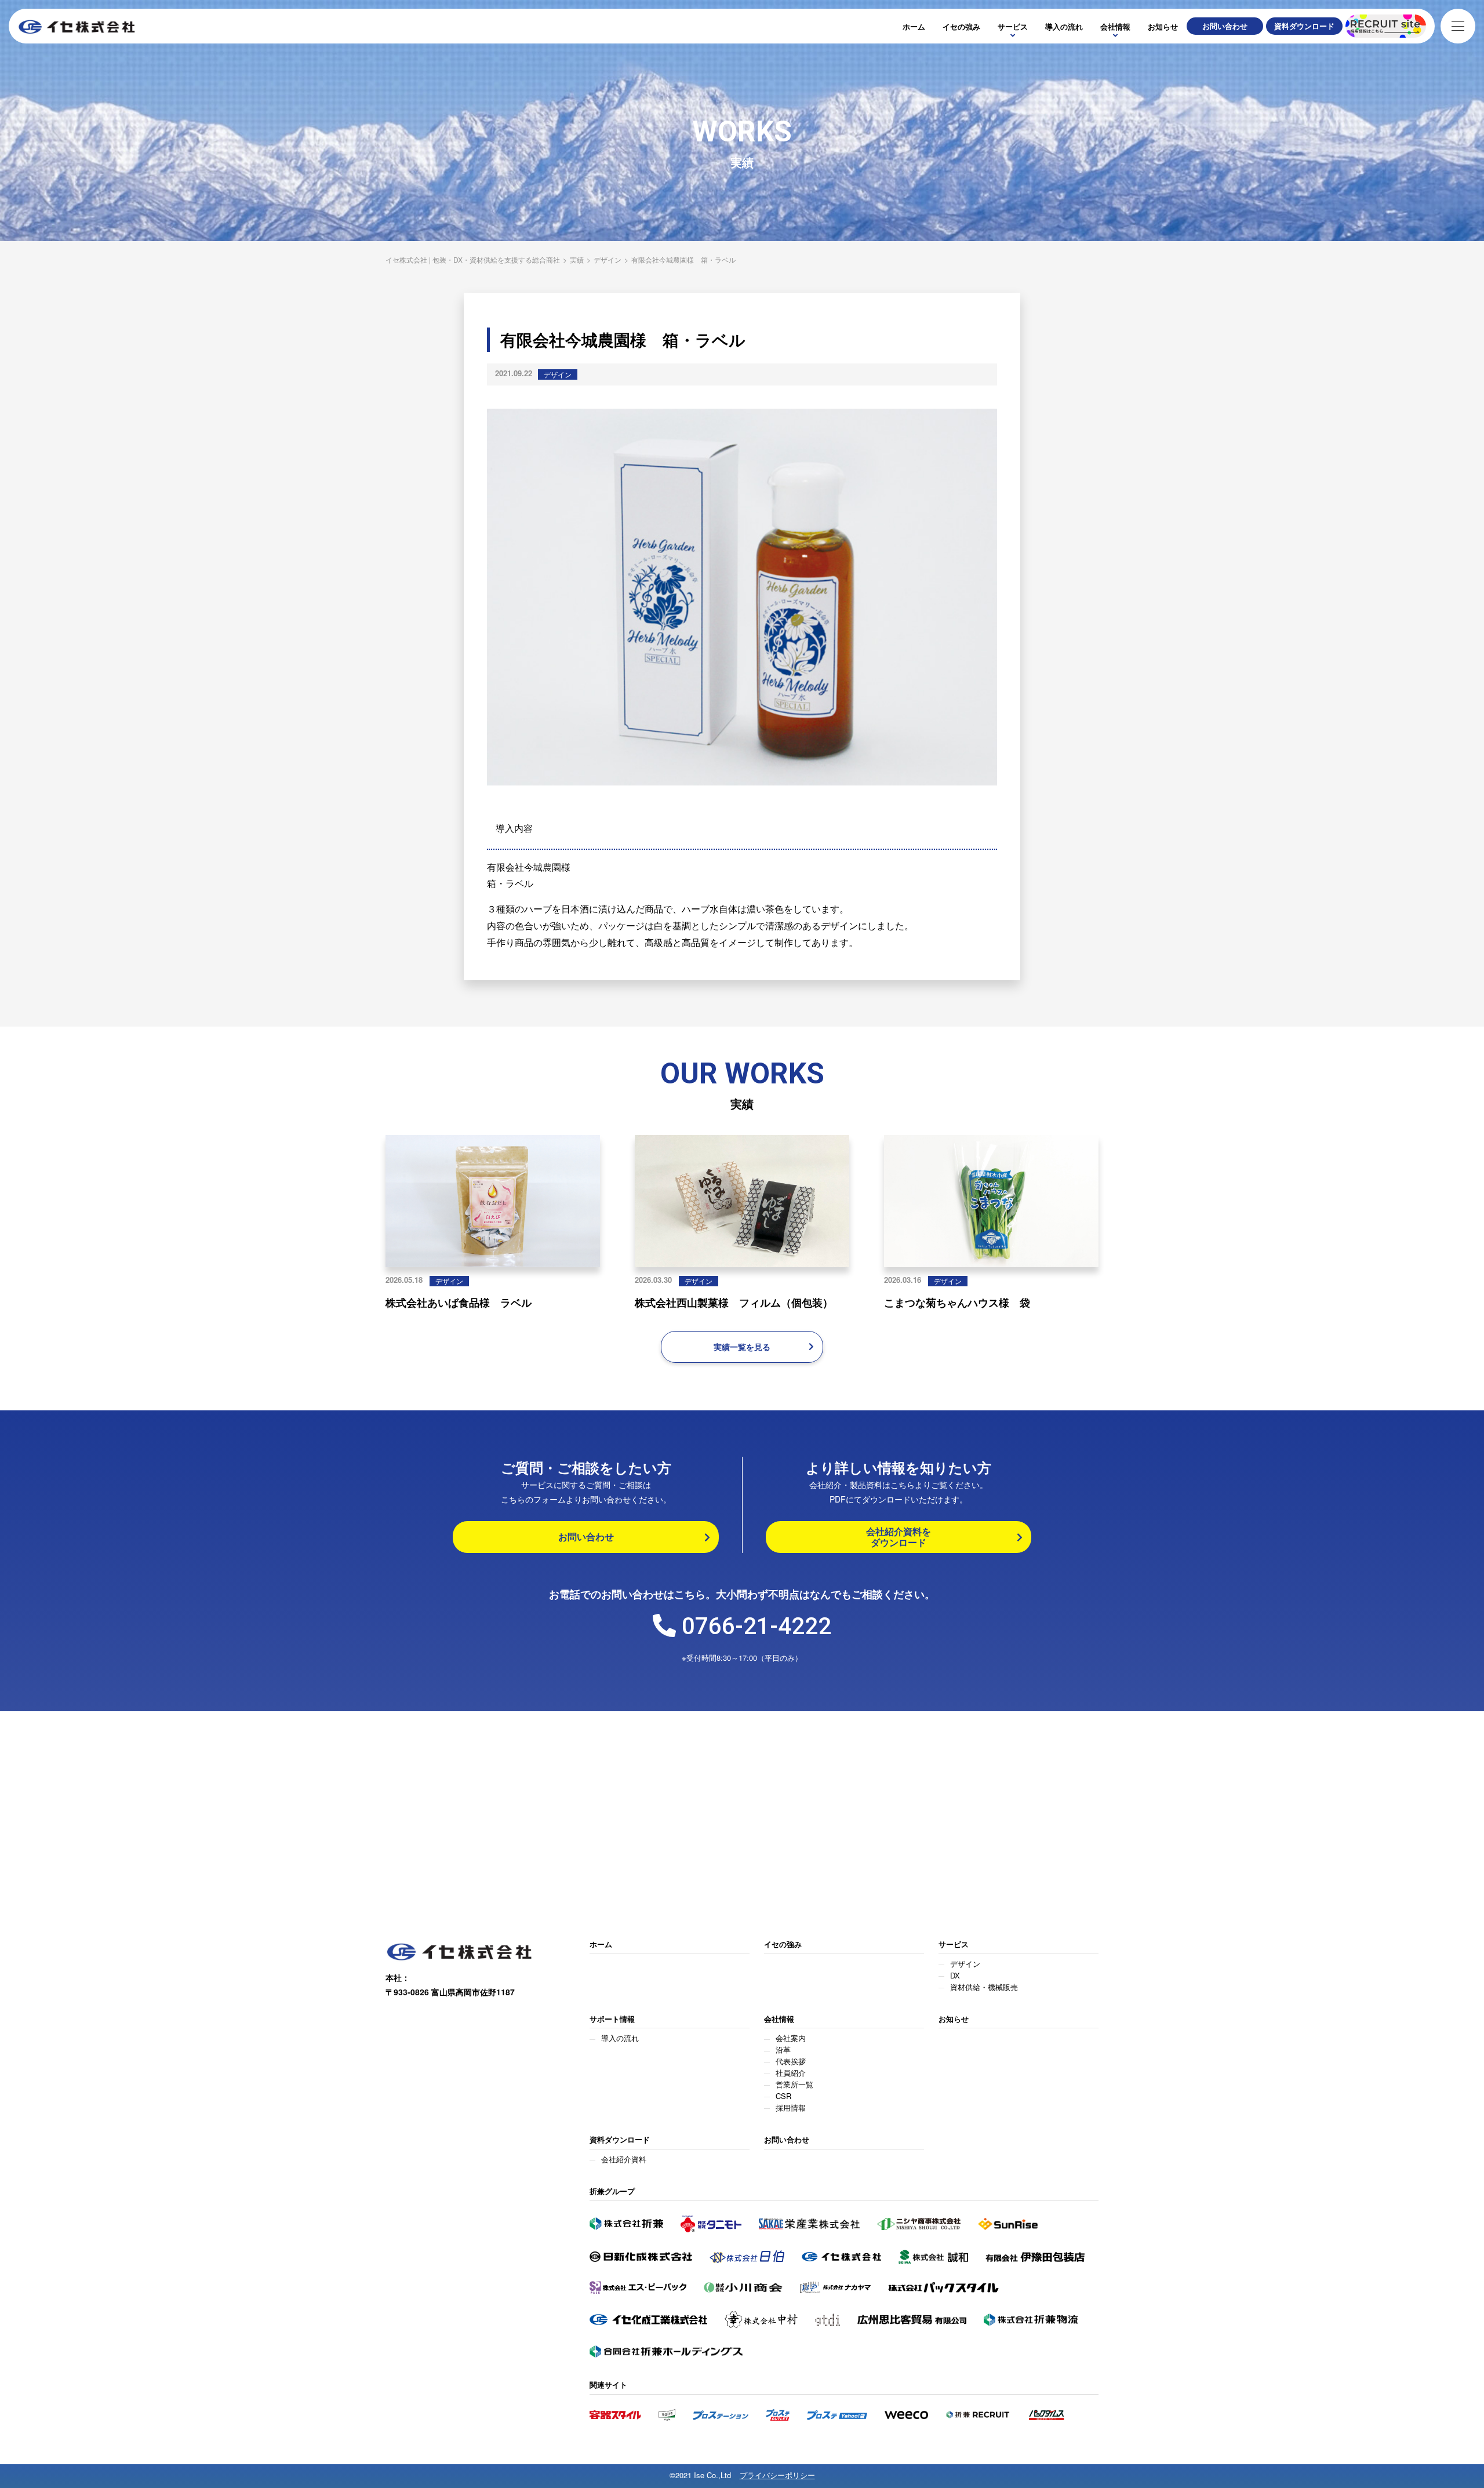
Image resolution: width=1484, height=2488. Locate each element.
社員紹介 (791, 2073)
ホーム (914, 26)
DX (955, 1975)
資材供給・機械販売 (984, 1987)
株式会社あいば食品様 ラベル (459, 1303)
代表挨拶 (791, 2061)
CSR (783, 2096)
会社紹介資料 (624, 2159)
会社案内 (791, 2038)
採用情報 (791, 2107)
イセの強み (961, 26)
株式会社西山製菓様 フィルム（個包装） (734, 1303)
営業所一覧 (794, 2084)
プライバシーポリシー (777, 2476)
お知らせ (1163, 26)
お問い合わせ (787, 2140)
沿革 (783, 2049)
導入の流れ (1064, 26)
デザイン (558, 374)
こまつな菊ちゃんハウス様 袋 (957, 1303)
